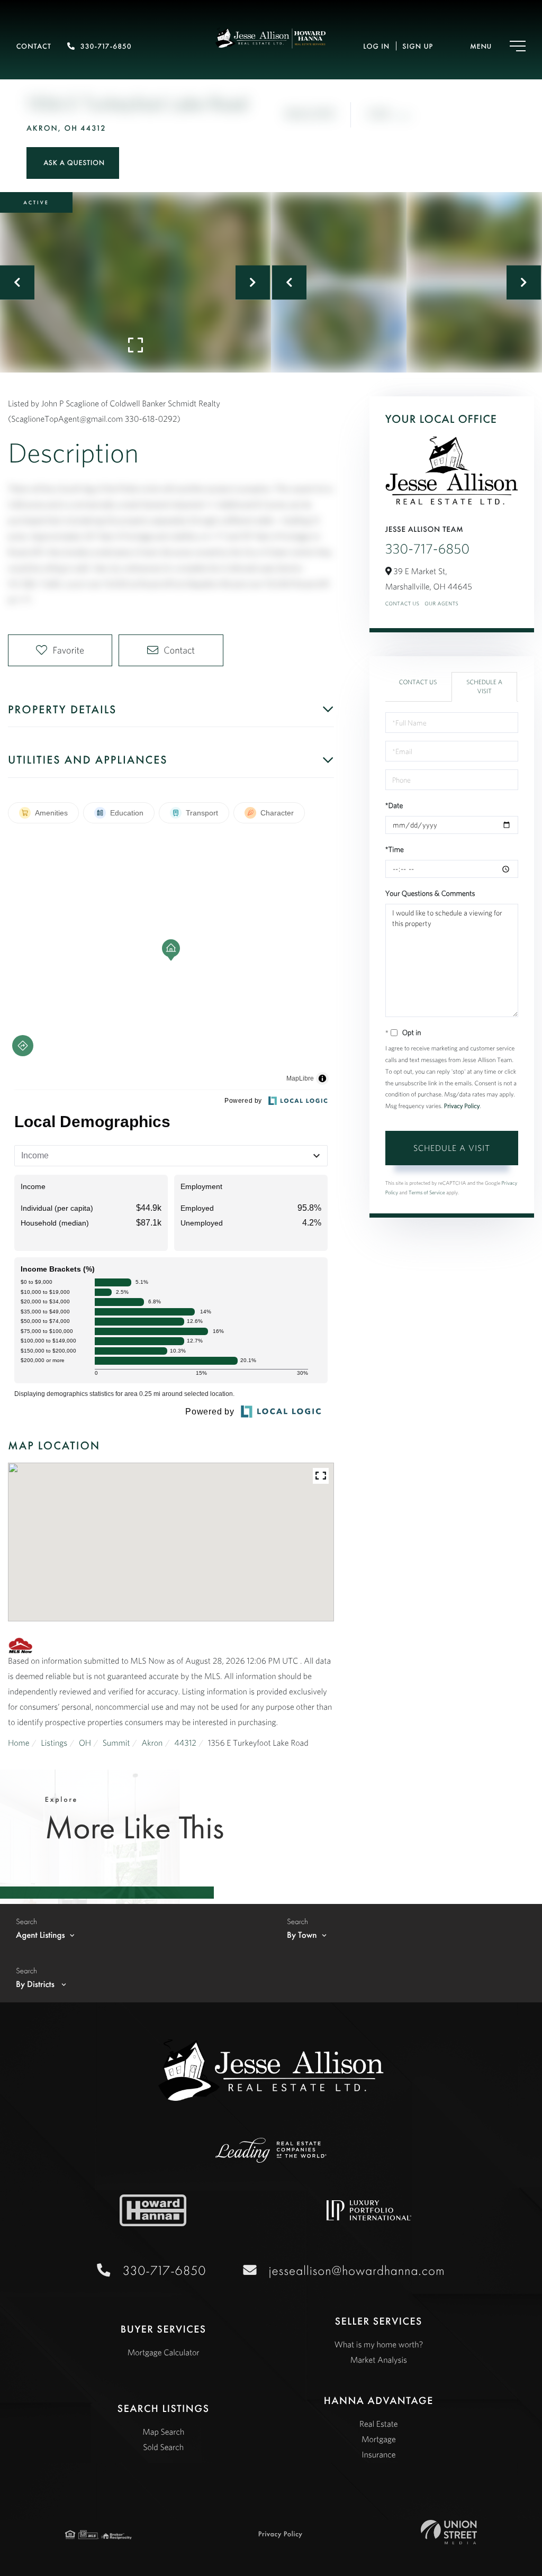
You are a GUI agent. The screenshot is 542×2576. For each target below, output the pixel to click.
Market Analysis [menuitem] (379, 2360)
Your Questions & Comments (430, 893)
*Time (395, 849)
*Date (394, 805)
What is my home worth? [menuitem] (378, 2345)
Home (19, 1743)
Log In (376, 47)
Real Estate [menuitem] (379, 2424)
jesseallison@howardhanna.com (357, 2270)
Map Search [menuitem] (163, 2432)
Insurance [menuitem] (378, 2455)
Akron (152, 1743)
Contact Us (403, 604)
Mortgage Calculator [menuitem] (164, 2353)
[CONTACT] (73, 163)
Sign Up (418, 47)
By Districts (36, 1984)
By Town (302, 1935)
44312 (185, 1743)
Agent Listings (40, 1935)
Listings (54, 1743)
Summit (116, 1743)
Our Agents (441, 604)
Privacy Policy (462, 1106)
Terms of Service (427, 1192)
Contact (34, 47)
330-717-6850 (106, 47)
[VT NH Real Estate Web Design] (449, 2532)
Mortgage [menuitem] (379, 2439)
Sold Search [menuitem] (163, 2447)
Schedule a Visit (484, 687)
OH (85, 1743)
